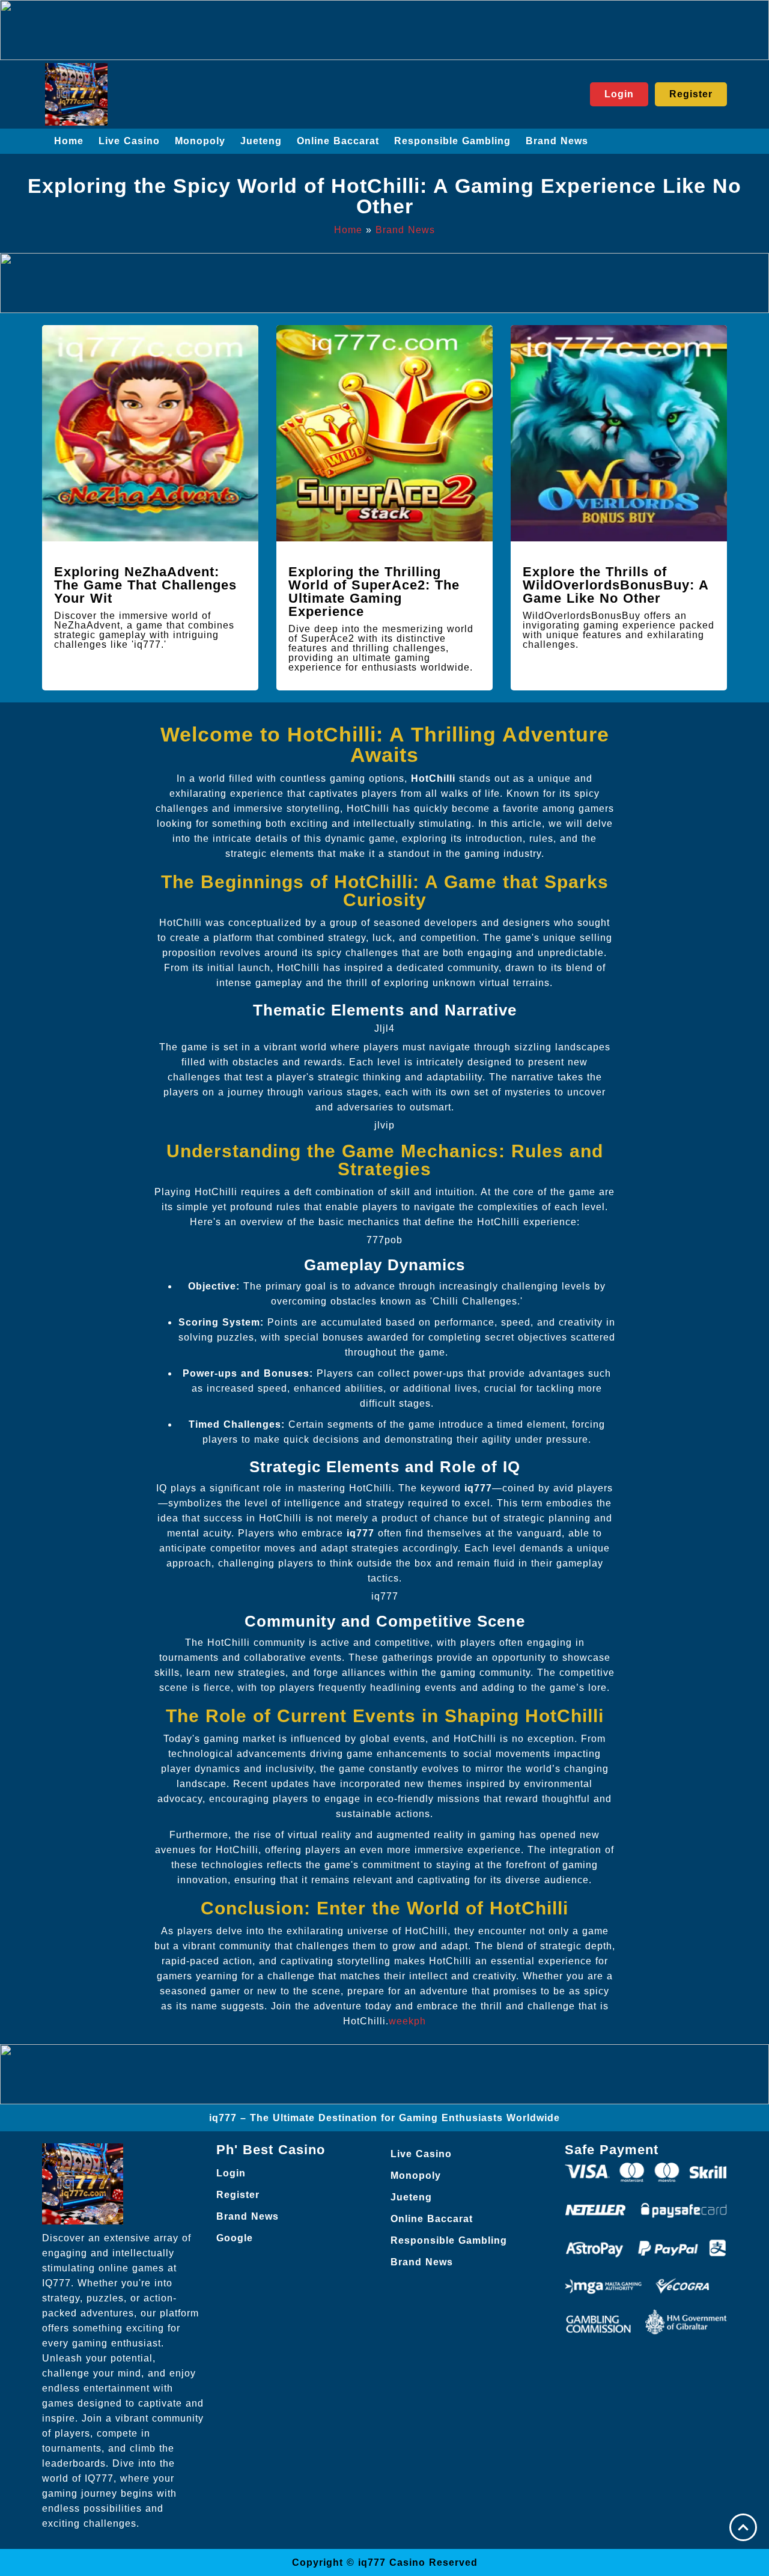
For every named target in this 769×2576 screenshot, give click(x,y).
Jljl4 (384, 1028)
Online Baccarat (338, 141)
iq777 (385, 1596)
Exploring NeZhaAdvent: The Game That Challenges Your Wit (145, 585)
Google (235, 2238)
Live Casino (129, 141)
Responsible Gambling (452, 141)
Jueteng (261, 141)
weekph (407, 2021)
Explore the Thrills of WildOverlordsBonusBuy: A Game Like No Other (616, 585)
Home (69, 141)
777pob (384, 1240)
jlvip (384, 1125)
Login (231, 2173)
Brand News (557, 141)
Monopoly (200, 141)
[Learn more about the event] (384, 30)
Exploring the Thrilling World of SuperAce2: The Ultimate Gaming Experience (374, 592)
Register (238, 2195)
